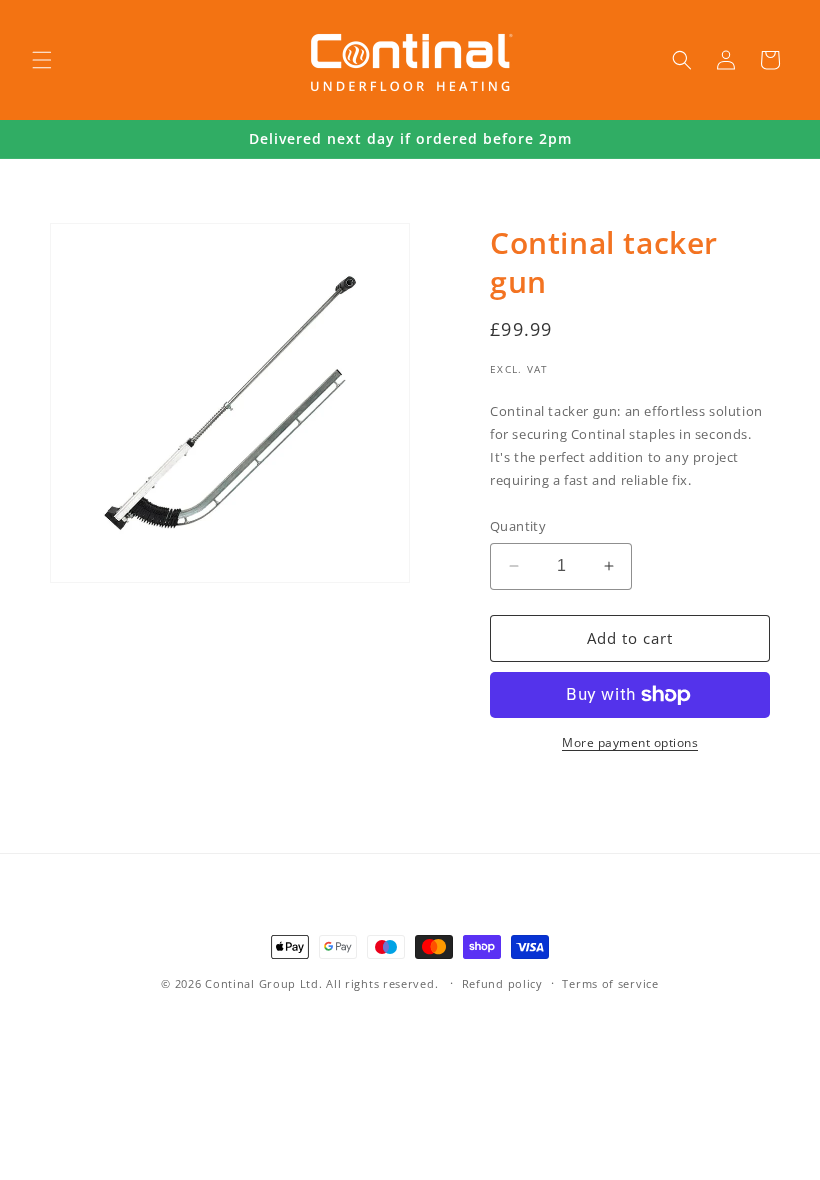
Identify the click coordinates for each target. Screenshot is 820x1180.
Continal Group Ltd (262, 983)
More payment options (630, 742)
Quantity (518, 526)
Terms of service (610, 983)
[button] (42, 60)
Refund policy (502, 983)
